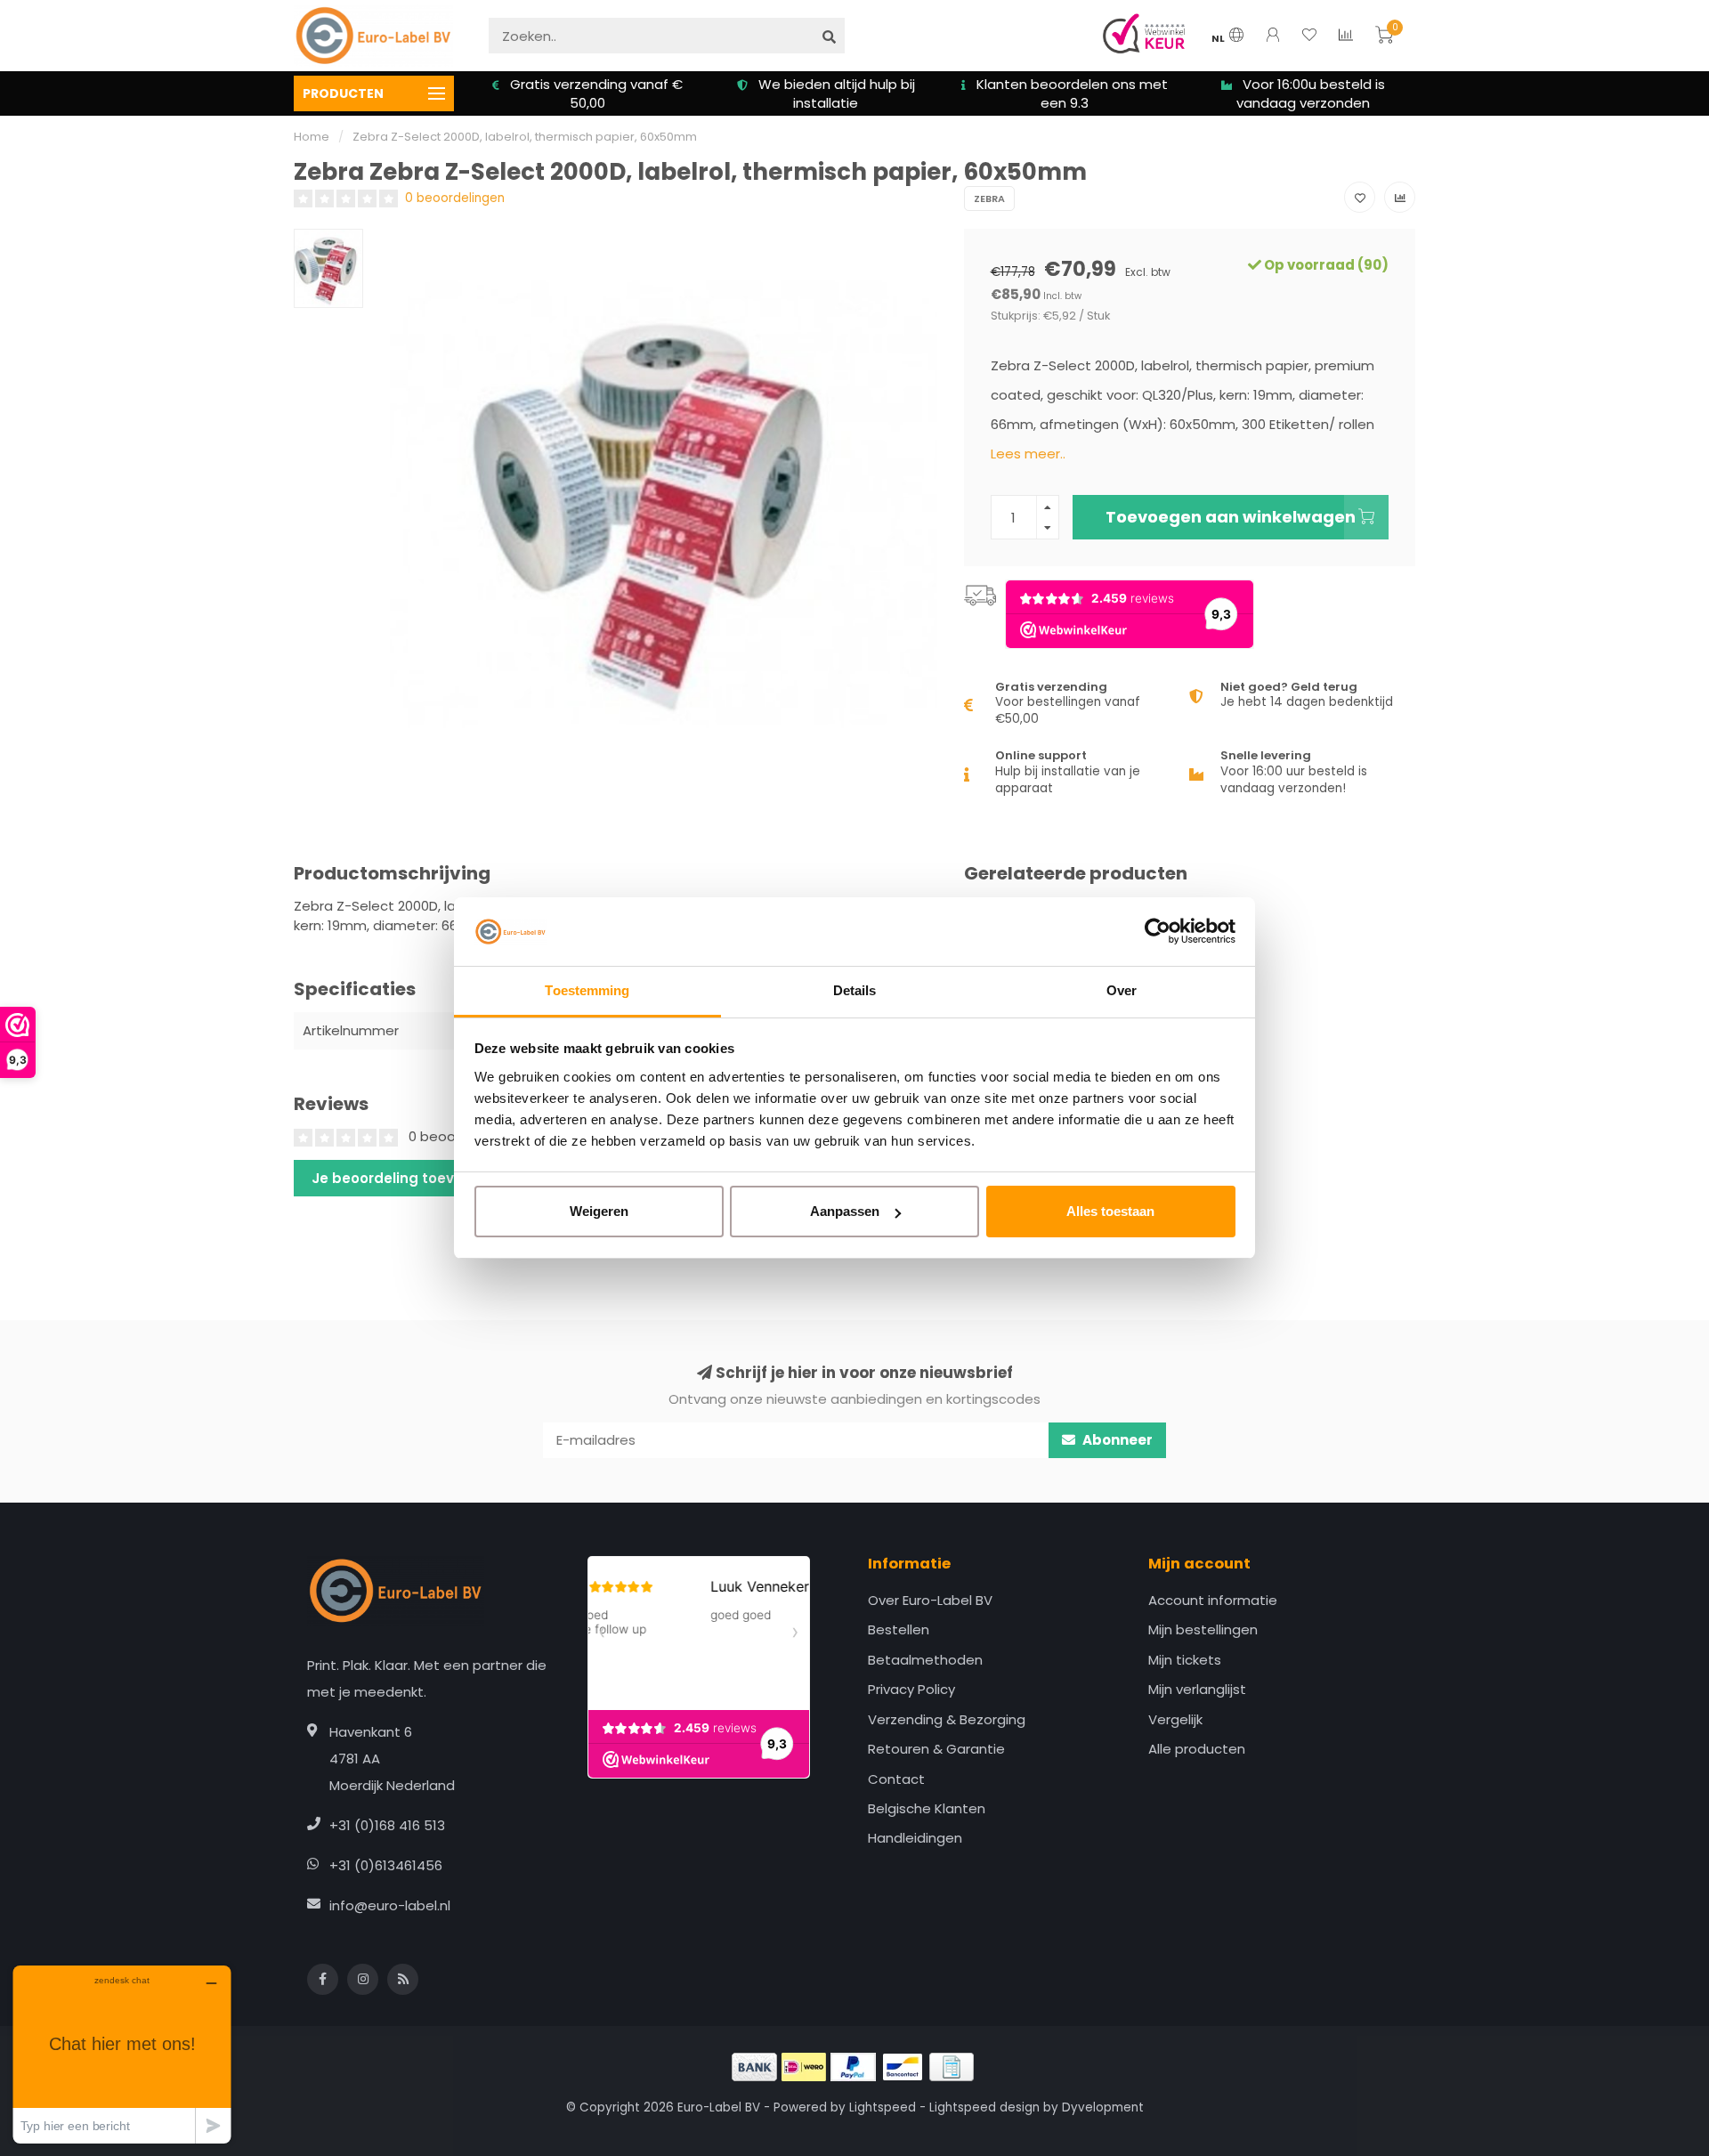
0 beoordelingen (455, 198)
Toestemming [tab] (587, 990)
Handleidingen (915, 1838)
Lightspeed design (984, 2107)
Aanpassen (845, 1211)
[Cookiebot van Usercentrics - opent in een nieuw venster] (1158, 932)
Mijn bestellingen (1203, 1629)
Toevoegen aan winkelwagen (1231, 517)
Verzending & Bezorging (947, 1719)
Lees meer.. (1028, 454)
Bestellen (899, 1629)
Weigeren (599, 1211)
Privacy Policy (911, 1689)
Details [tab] (855, 990)
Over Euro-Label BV (930, 1600)
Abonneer (1116, 1440)
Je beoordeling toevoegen (405, 1178)
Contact (896, 1779)
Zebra (989, 199)
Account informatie (1213, 1600)
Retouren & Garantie (936, 1749)
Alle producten (1197, 1749)
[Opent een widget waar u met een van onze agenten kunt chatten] (122, 2054)
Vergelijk (1175, 1719)
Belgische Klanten (927, 1808)
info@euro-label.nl (390, 1905)
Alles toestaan (1110, 1211)
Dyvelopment (1103, 2107)
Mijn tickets (1185, 1660)
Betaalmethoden (925, 1660)
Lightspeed (883, 2107)
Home (312, 137)
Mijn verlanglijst (1197, 1689)
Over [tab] (1122, 990)
